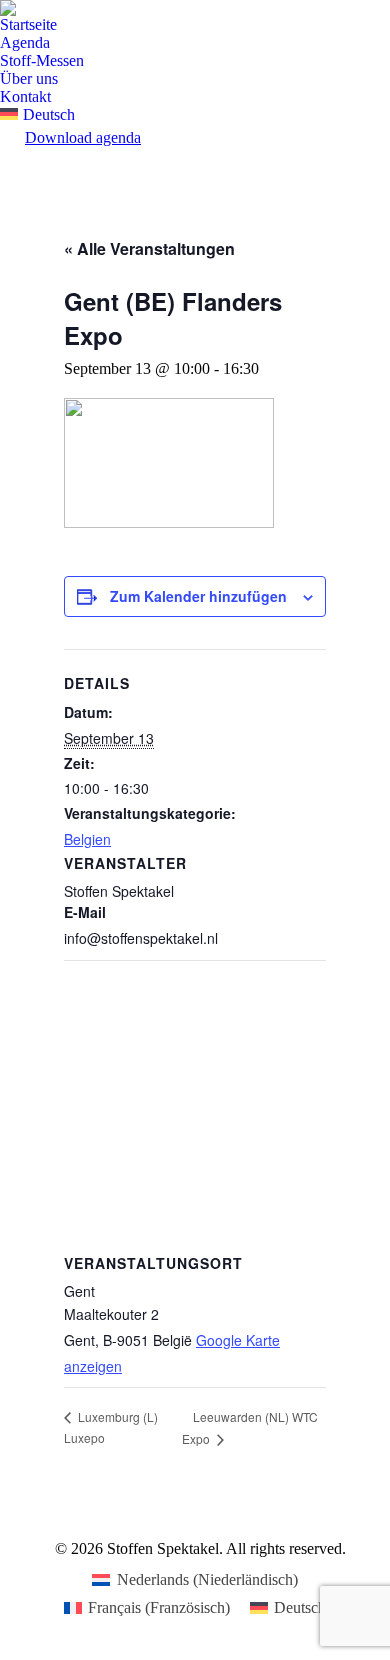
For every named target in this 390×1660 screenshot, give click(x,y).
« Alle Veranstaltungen (149, 248)
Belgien (87, 839)
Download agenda (83, 137)
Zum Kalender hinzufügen (198, 596)
